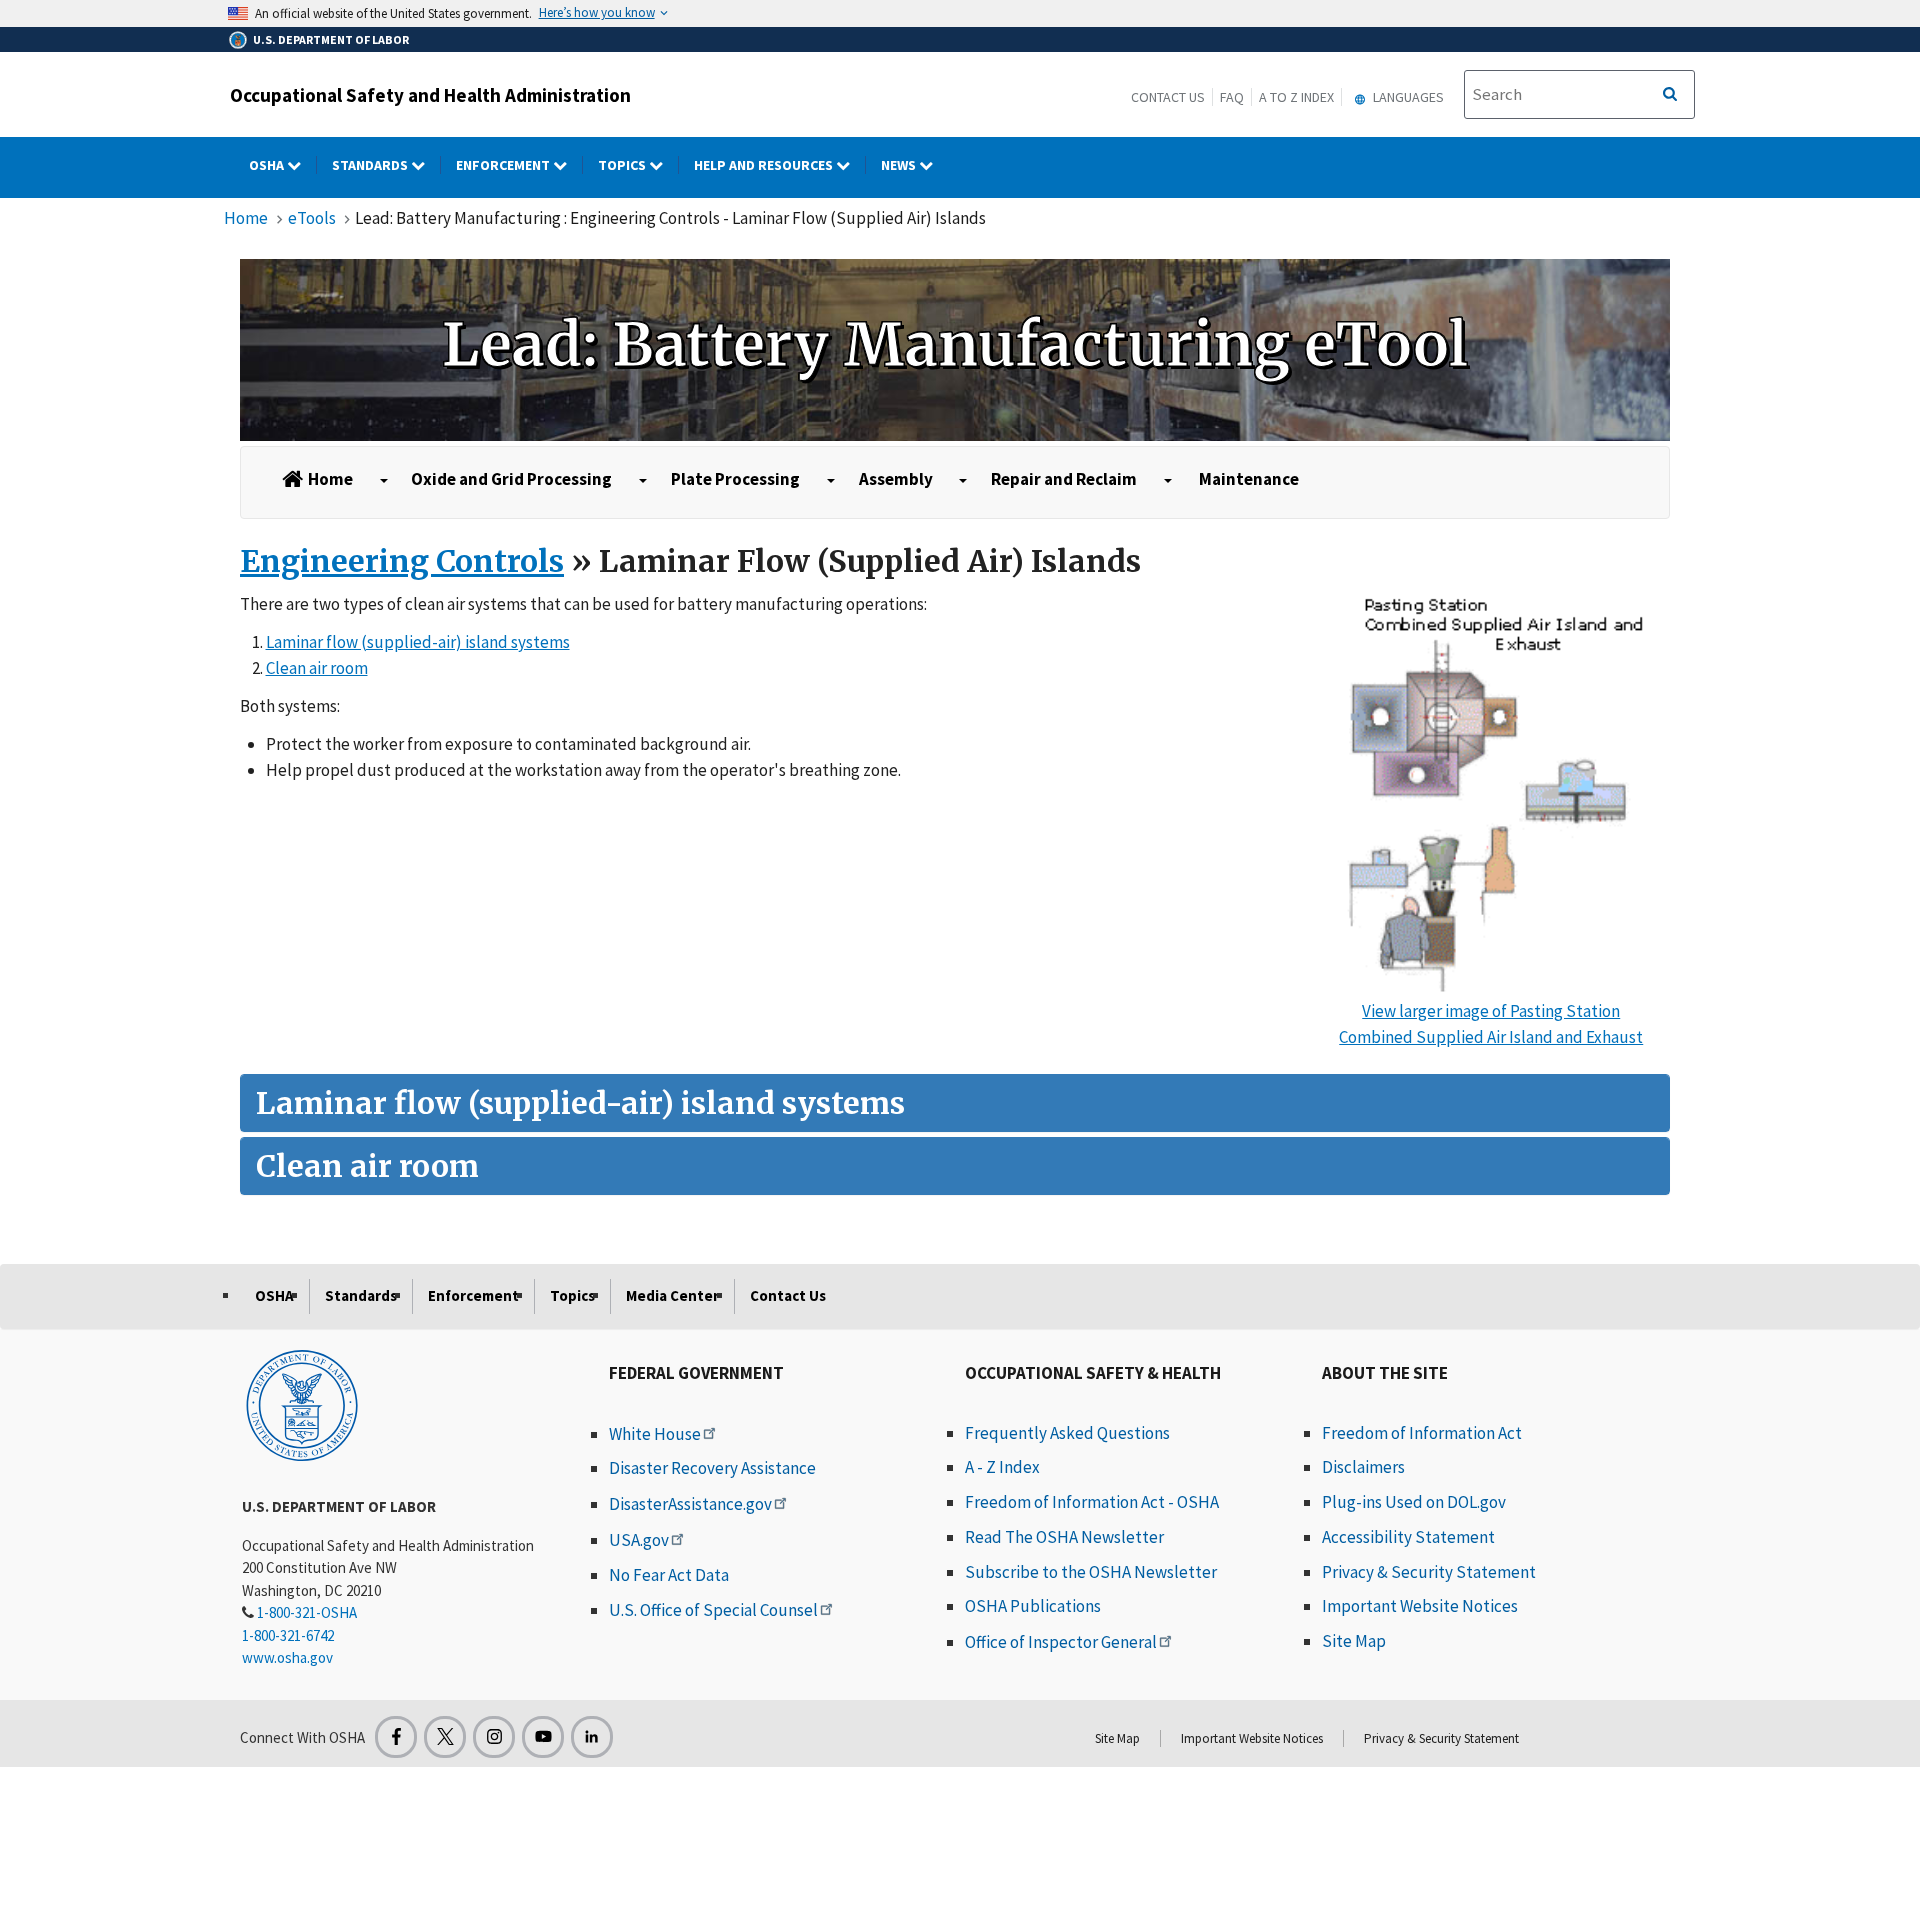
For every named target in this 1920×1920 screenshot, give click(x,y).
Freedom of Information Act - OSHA (1092, 1502)
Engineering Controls (402, 561)
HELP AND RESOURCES (765, 165)
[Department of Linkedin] (592, 1737)
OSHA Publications (1033, 1606)
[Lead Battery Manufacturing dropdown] (384, 481)
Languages (1407, 97)
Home (246, 218)
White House (655, 1434)
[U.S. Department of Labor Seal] (302, 1404)
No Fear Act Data (669, 1575)
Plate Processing (735, 479)
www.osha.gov (287, 1657)
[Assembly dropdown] (963, 481)
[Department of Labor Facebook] (396, 1737)
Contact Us (1168, 97)
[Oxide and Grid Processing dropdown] (643, 481)
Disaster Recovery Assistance (712, 1468)
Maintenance (1249, 479)
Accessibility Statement (1408, 1537)
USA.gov (639, 1540)
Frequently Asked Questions (1067, 1433)
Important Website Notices (1420, 1606)
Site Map (1354, 1641)
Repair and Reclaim (1064, 479)
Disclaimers (1363, 1467)
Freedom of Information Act (1422, 1433)
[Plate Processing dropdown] (831, 481)
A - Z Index (1002, 1467)
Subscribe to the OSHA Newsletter (1091, 1572)
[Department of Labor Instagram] (494, 1737)
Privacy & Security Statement (1429, 1572)
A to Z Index (1296, 97)
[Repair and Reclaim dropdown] (1168, 481)
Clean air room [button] (317, 668)
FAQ (1232, 97)
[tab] (955, 1103)
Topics (623, 165)
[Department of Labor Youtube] (543, 1737)
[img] (955, 350)
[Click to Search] (1670, 95)
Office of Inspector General (1061, 1642)
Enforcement (504, 165)
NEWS (900, 165)
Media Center (672, 1295)
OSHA (268, 165)
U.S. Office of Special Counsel (713, 1610)
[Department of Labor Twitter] (445, 1737)
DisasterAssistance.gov (690, 1504)
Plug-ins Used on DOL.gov (1414, 1502)
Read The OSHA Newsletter (1064, 1537)
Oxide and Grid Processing (511, 479)
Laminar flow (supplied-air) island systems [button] (418, 642)
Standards (371, 165)
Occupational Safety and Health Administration (430, 95)
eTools (312, 218)
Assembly (896, 479)
